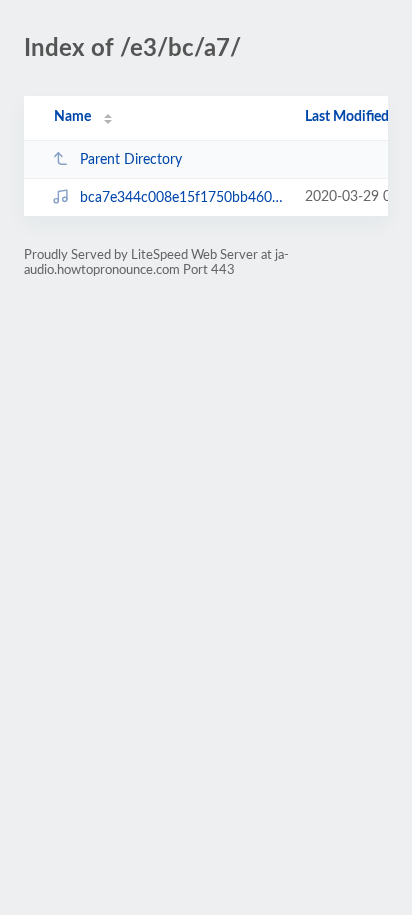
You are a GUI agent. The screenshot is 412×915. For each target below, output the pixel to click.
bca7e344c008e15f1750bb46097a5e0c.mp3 (183, 198)
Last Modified (347, 117)
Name (72, 117)
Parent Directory (131, 160)
